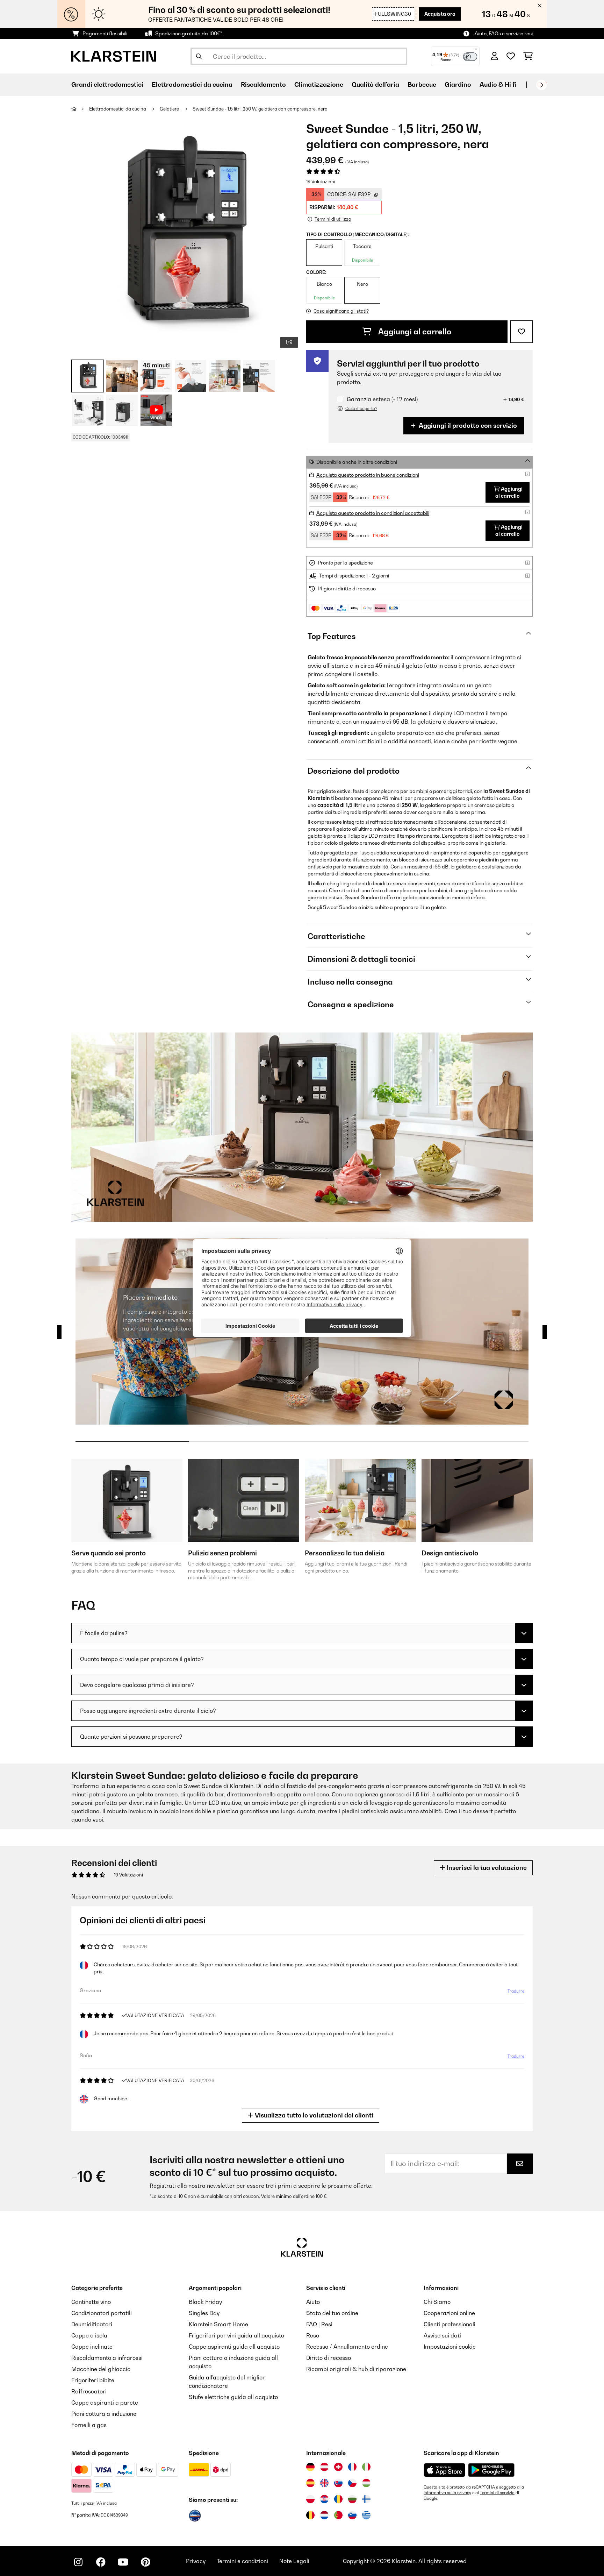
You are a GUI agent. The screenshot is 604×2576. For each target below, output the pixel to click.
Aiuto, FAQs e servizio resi (504, 33)
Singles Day (204, 2313)
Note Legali (294, 2561)
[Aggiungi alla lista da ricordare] (522, 332)
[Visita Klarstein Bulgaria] (352, 2499)
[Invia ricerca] (199, 56)
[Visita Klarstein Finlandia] (366, 2499)
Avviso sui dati (442, 2335)
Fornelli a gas (89, 2425)
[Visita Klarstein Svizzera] (338, 2467)
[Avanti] (541, 85)
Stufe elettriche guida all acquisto (233, 2397)
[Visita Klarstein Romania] (338, 2499)
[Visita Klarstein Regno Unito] (324, 2483)
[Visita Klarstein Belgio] (310, 2515)
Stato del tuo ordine (332, 2313)
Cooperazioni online (449, 2313)
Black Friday (205, 2302)
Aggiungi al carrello (414, 332)
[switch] (470, 57)
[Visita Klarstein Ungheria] (366, 2483)
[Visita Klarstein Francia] (352, 2467)
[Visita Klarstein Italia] (366, 2467)
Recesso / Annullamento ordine (347, 2347)
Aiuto (313, 2302)
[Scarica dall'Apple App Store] (444, 2470)
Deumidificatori (92, 2324)
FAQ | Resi (319, 2324)
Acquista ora (440, 14)
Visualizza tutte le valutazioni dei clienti (313, 2115)
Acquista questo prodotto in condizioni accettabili (373, 513)
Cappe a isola (89, 2335)
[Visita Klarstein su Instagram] (78, 2562)
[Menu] (475, 51)
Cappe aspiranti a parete (105, 2403)
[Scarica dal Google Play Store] (491, 2470)
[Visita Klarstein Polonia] (310, 2499)
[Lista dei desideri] (511, 56)
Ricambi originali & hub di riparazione (356, 2369)
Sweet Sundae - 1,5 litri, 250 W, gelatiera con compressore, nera (260, 109)
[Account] (494, 56)
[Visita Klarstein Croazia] (324, 2499)
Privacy (196, 2561)
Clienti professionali (450, 2324)
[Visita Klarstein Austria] (324, 2467)
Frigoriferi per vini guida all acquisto (236, 2335)
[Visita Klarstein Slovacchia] (338, 2483)
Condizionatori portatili (102, 2313)
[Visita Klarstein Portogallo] (338, 2515)
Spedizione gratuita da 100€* (189, 33)
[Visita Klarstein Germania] (310, 2467)
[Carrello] (528, 56)
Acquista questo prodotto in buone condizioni (368, 475)
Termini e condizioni (242, 2561)
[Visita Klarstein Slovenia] (352, 2515)
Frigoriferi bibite (93, 2380)
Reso (313, 2335)
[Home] (80, 109)
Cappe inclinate (92, 2347)
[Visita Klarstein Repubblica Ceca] (352, 2483)
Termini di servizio (497, 2493)
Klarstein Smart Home (218, 2324)
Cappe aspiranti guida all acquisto (234, 2347)
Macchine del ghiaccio (101, 2369)
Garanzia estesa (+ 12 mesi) (382, 399)
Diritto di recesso (329, 2358)
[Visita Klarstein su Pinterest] (145, 2562)
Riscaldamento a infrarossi (107, 2358)
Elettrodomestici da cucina (118, 109)
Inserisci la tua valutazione (486, 1868)
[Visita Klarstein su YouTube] (123, 2562)
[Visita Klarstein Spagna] (310, 2483)
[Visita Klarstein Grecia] (366, 2515)
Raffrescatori (89, 2391)
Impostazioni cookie (450, 2347)
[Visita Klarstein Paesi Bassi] (324, 2515)
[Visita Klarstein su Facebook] (101, 2562)
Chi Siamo (437, 2302)
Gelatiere (170, 109)
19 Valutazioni (321, 182)
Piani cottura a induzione (104, 2414)
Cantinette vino (91, 2302)
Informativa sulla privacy (447, 2493)
